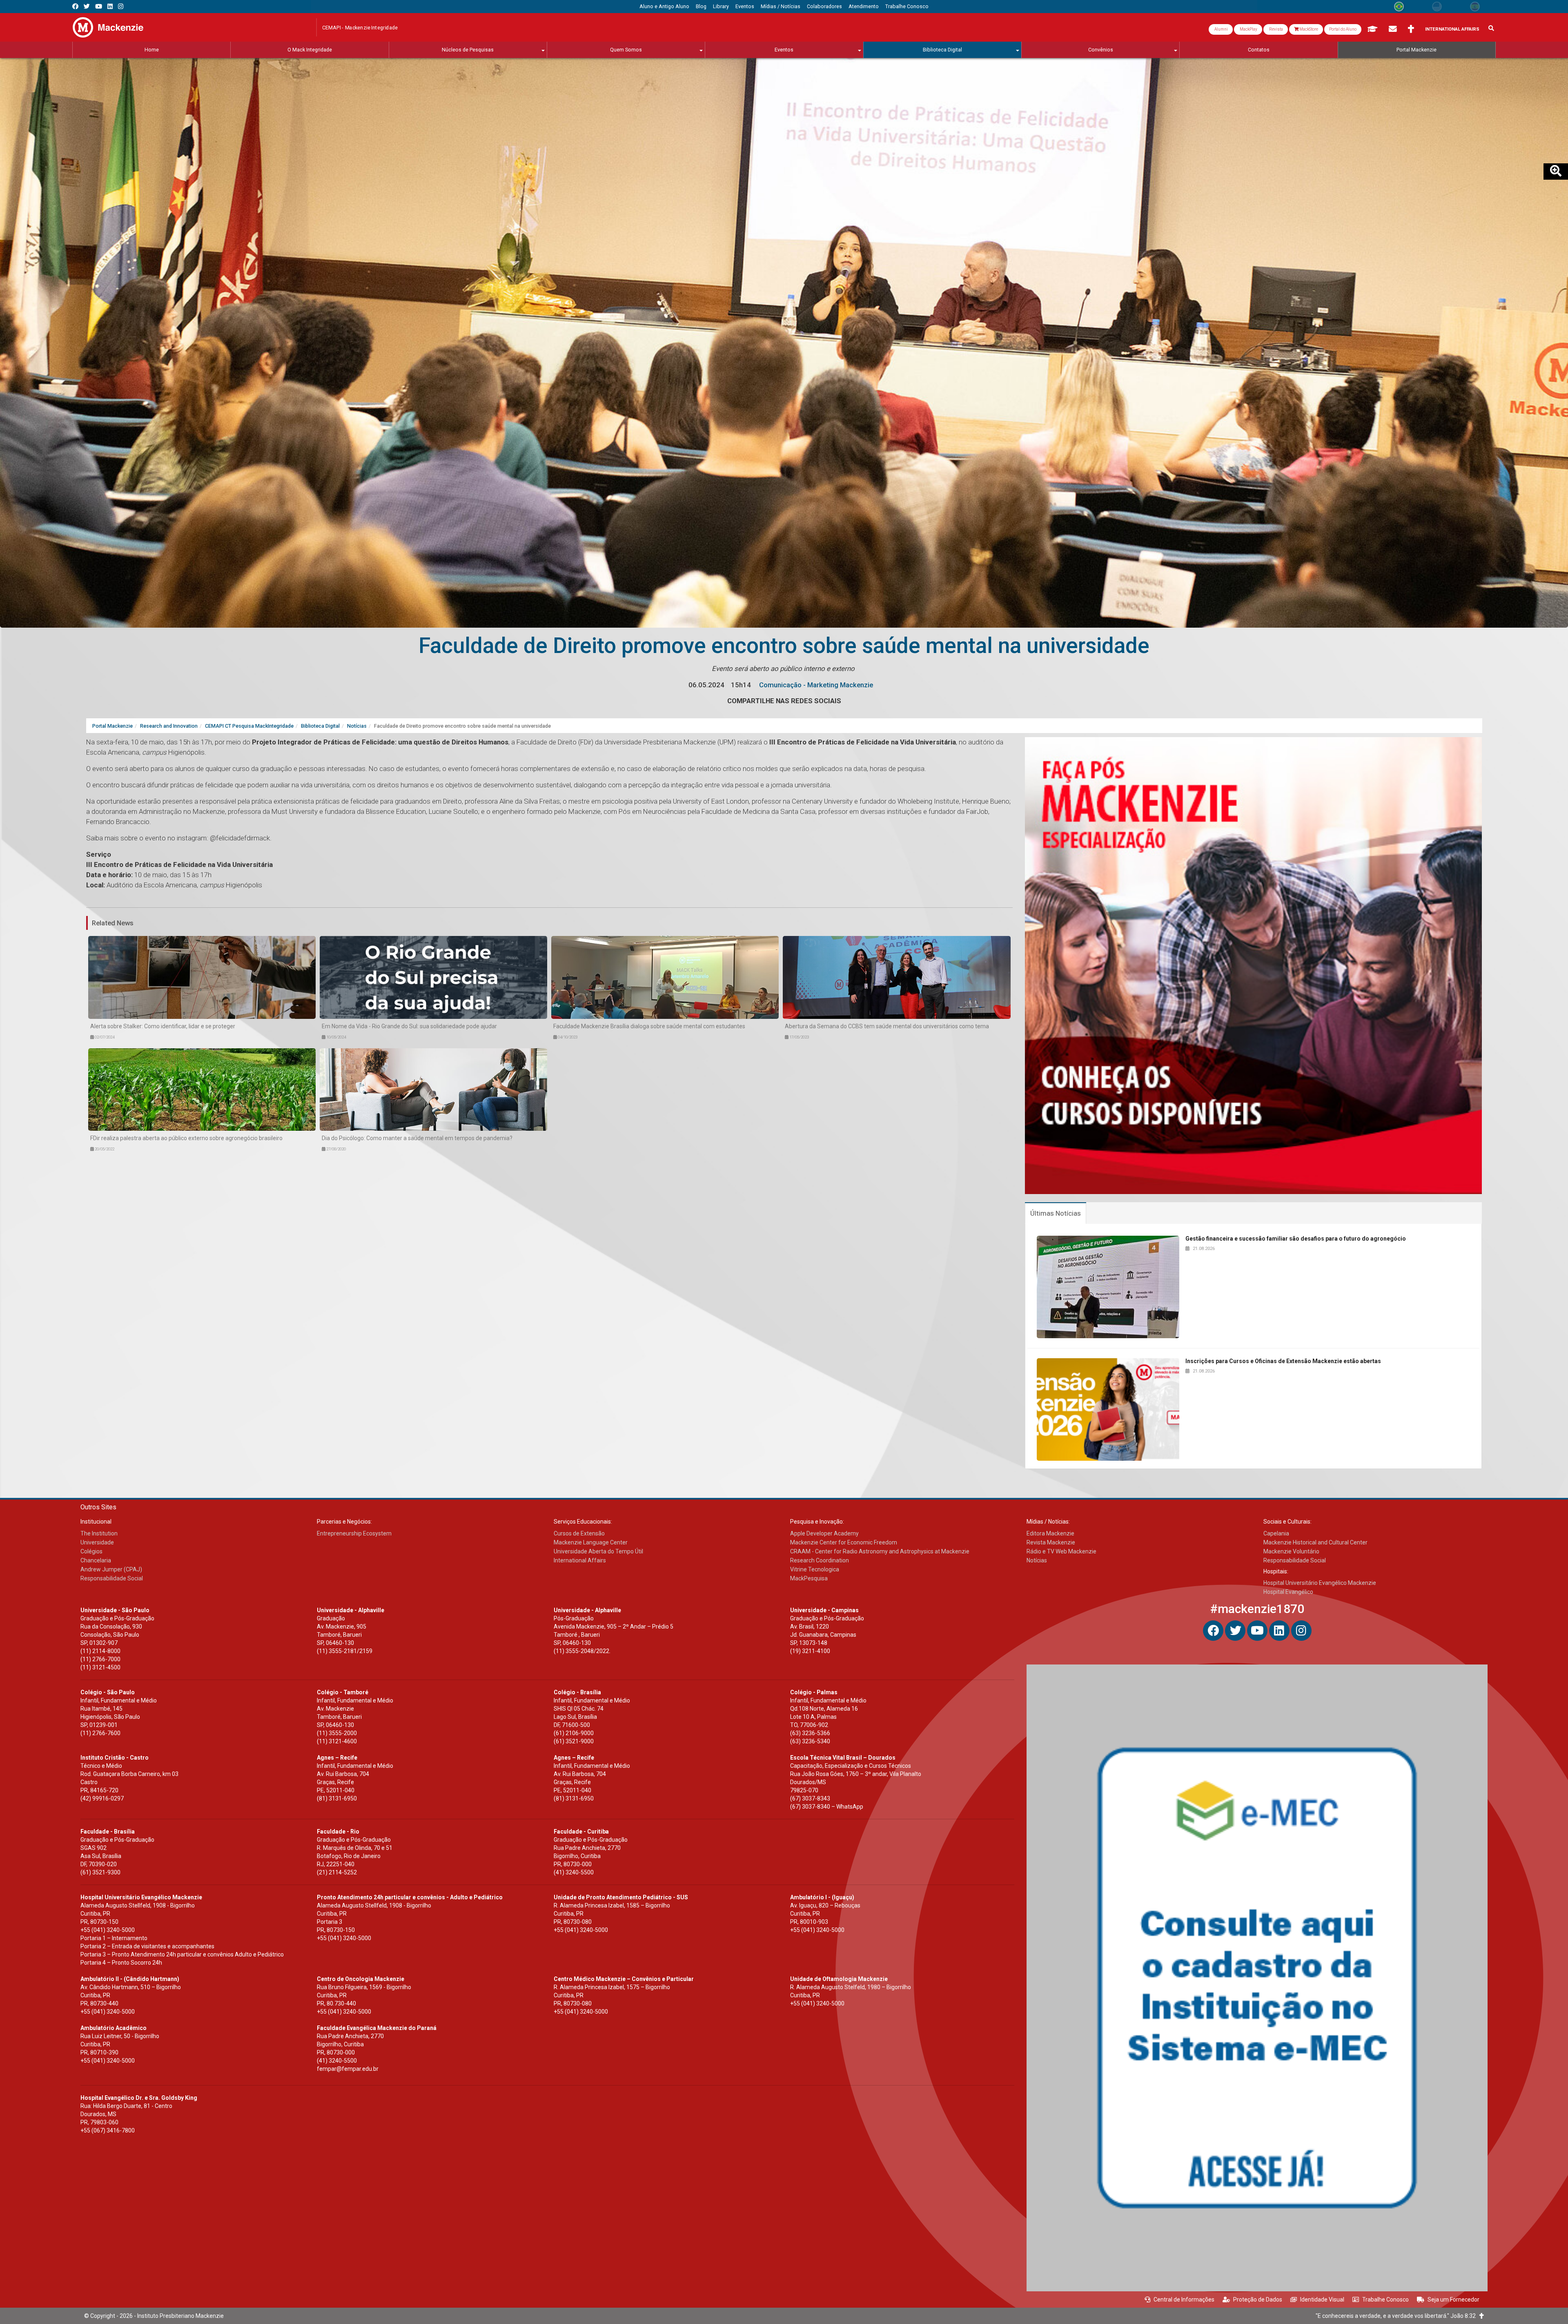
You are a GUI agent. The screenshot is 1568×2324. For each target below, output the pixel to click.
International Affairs (1452, 29)
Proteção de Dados (1258, 2299)
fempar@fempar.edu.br (348, 2069)
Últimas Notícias (1056, 1213)
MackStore (1308, 29)
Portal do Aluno (1343, 29)
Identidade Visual (1322, 2299)
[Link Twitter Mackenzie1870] (87, 6)
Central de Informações (1184, 2299)
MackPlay (1248, 29)
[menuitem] (664, 7)
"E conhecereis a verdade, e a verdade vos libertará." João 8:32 (1398, 2316)
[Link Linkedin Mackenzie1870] (110, 6)
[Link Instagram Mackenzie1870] (121, 6)
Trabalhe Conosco (1385, 2299)
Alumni (1221, 29)
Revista (1276, 29)
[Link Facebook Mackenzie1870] (75, 6)
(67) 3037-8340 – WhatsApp (827, 1807)
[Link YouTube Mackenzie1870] (99, 6)
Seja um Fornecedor (1453, 2299)
